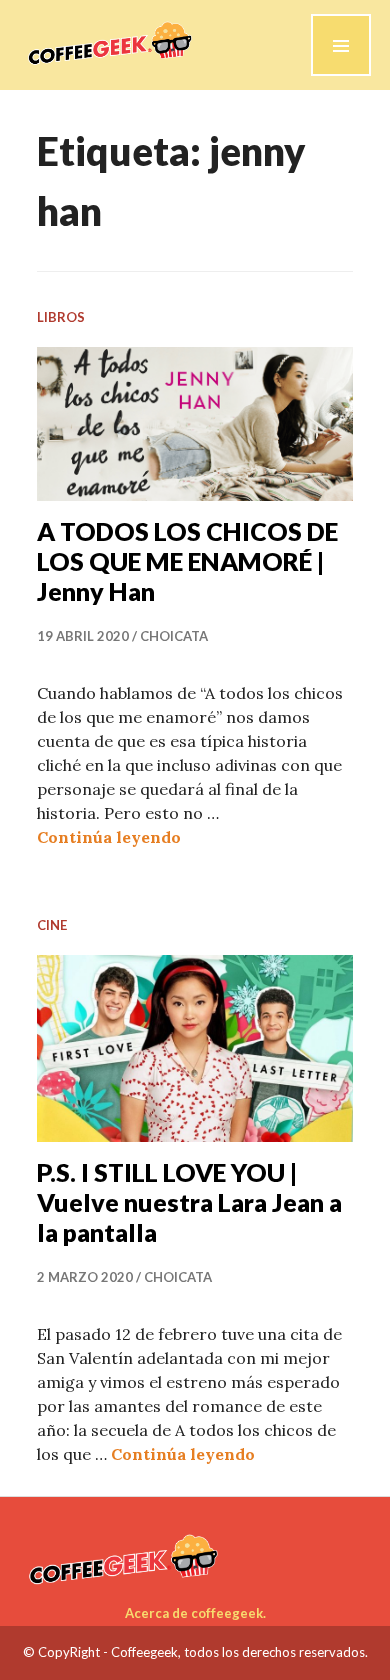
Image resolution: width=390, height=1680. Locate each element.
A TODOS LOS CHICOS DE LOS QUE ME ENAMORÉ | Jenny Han (187, 561)
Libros (61, 317)
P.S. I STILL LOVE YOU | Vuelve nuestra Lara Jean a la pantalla (189, 1202)
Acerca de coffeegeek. (195, 1613)
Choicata (174, 636)
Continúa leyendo (109, 837)
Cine (52, 925)
